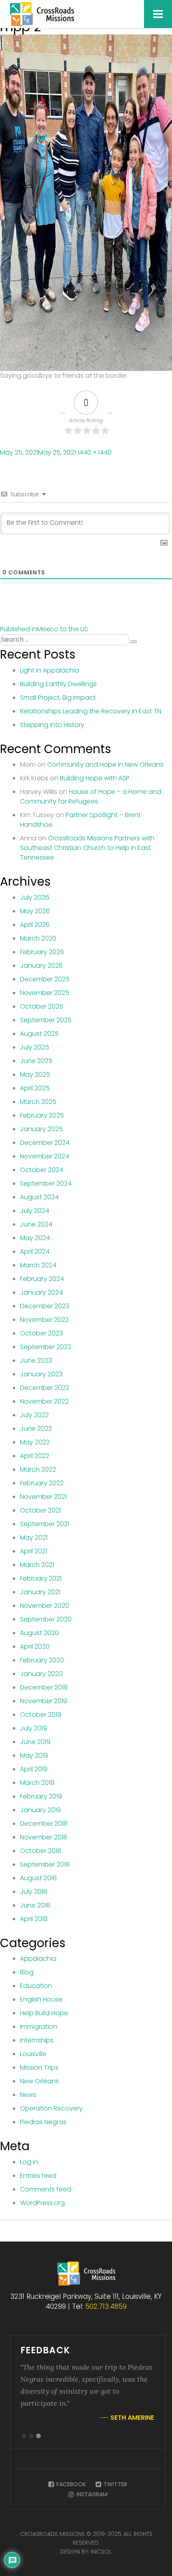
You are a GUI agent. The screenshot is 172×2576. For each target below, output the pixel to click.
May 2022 (35, 1442)
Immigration (39, 2027)
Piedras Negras (43, 2122)
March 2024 (38, 1265)
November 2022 (44, 1401)
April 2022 (35, 1456)
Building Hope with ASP (95, 778)
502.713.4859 (106, 2306)
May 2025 (35, 1075)
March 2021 (37, 1565)
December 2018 (44, 1824)
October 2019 (41, 1715)
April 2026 (35, 925)
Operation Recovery (51, 2108)
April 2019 (34, 1769)
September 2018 (45, 1864)
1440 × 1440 (95, 452)
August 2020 (39, 1633)
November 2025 (45, 993)
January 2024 (41, 1292)
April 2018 (34, 1919)
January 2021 (40, 1592)
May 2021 (34, 1538)
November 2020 (45, 1606)
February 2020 (42, 1660)
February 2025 (42, 1115)
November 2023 (44, 1320)
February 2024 (42, 1279)
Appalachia (38, 1959)
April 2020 (35, 1647)
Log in (29, 2162)
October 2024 (42, 1170)
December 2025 (45, 979)
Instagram (91, 2494)
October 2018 (41, 1851)
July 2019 (34, 1728)
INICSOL (101, 2552)
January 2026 (41, 966)
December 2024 (45, 1143)
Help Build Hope (44, 2013)
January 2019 (40, 1810)
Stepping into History (52, 725)
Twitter (115, 2484)
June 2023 (36, 1361)
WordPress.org (42, 2203)
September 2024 (46, 1183)
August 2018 (38, 1878)
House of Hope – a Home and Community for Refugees (91, 797)
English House (41, 1999)
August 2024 (39, 1197)
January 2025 (41, 1129)
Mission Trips (39, 2067)
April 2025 (35, 1088)
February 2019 (41, 1796)
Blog (27, 1972)
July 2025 (35, 1047)
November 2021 (43, 1497)
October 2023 (41, 1333)
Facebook (70, 2484)
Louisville (33, 2054)
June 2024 (36, 1224)
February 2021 (41, 1578)
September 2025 (46, 1020)
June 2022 (36, 1429)
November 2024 (45, 1156)
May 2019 (34, 1755)
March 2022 (38, 1469)
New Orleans (39, 2081)
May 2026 (35, 911)
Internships (37, 2040)
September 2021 (45, 1524)
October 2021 (40, 1510)
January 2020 (41, 1674)
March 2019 (37, 1783)
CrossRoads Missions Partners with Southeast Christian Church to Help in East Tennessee (87, 848)
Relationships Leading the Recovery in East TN (91, 711)
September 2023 (46, 1347)
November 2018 (44, 1837)
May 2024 (35, 1238)
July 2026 (35, 897)
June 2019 (35, 1742)
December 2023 (45, 1306)
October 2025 (42, 1006)
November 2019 (44, 1701)
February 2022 (42, 1483)
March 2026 (38, 938)
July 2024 (35, 1211)
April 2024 (35, 1252)
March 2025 (38, 1102)
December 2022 (45, 1388)
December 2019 (44, 1687)
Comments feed (46, 2189)
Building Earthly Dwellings (58, 684)
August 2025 (39, 1034)
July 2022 (34, 1415)
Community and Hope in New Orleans (105, 764)
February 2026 (42, 952)
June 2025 (36, 1061)
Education (36, 1986)
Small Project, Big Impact (58, 698)
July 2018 (34, 1892)
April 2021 (34, 1551)
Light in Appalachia (50, 670)
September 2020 (46, 1619)
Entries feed (38, 2176)
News (28, 2095)
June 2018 (35, 1905)
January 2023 (41, 1374)
